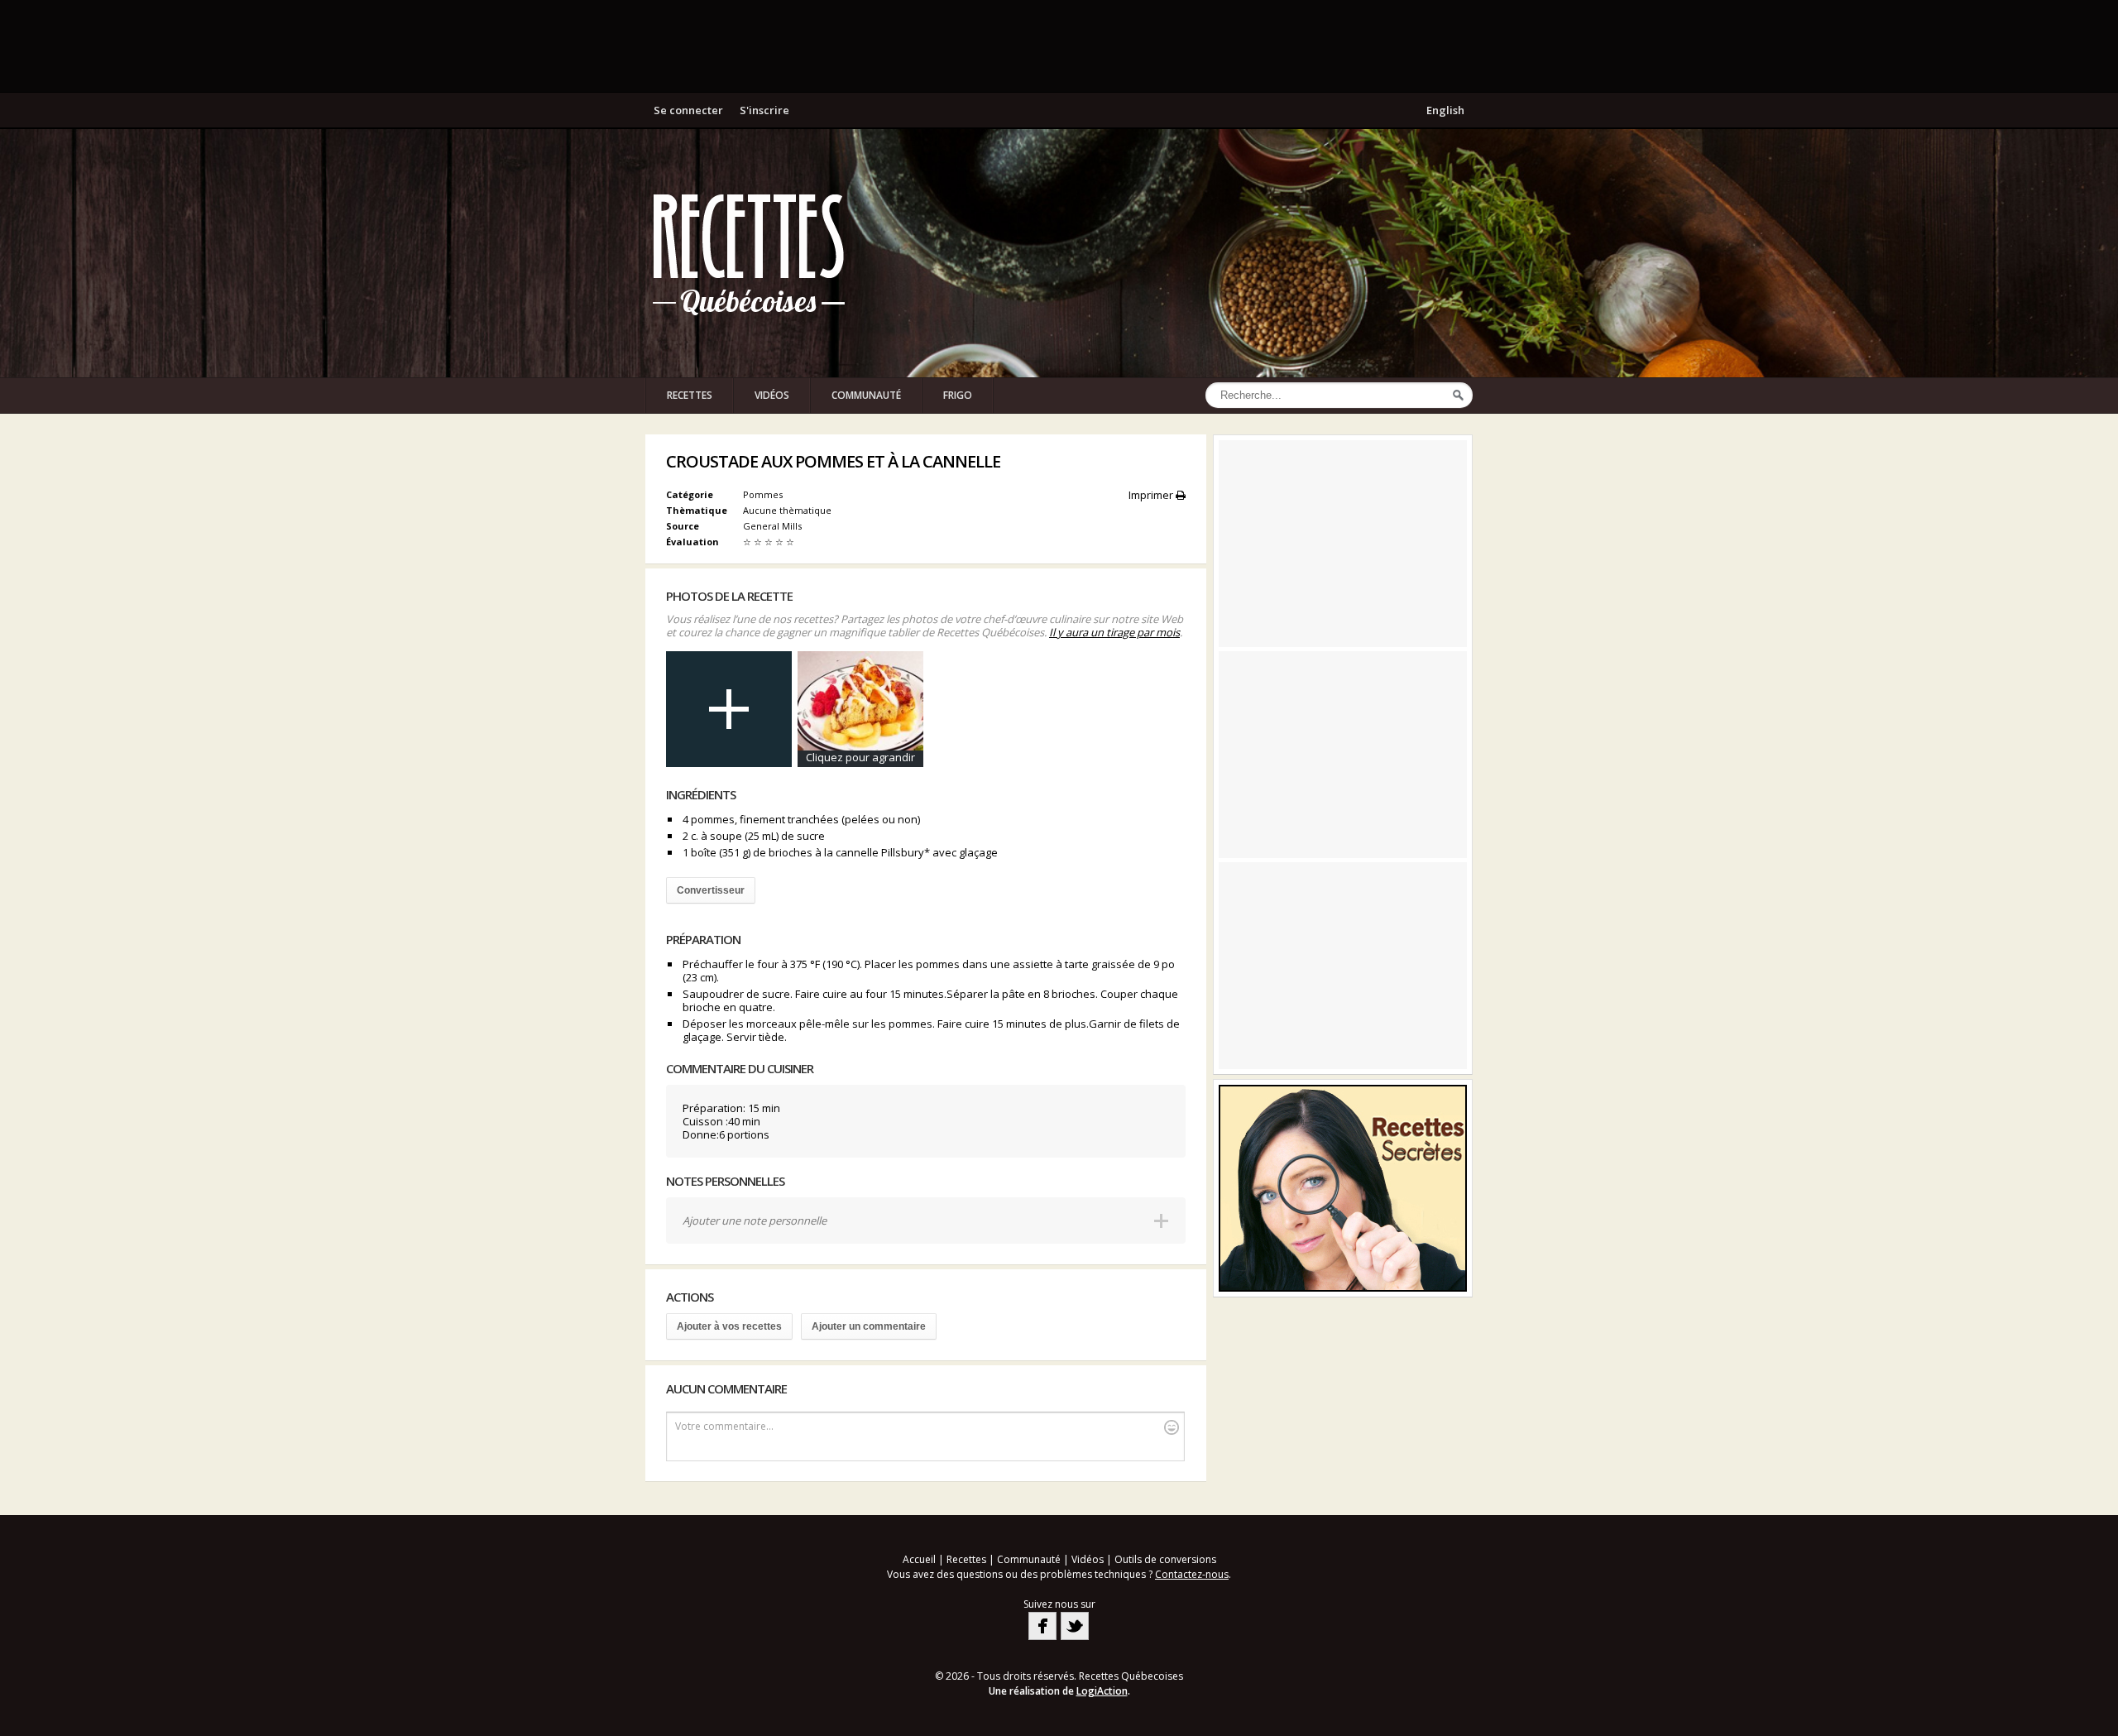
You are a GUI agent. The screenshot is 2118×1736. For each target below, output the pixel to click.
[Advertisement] (1059, 46)
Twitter (1075, 1626)
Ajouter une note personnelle (755, 1220)
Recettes (690, 395)
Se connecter (688, 110)
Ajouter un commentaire (869, 1326)
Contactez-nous (1192, 1574)
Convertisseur (711, 890)
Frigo (958, 395)
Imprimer (1152, 495)
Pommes (763, 494)
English (1445, 110)
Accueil (919, 1559)
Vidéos (772, 395)
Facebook (1042, 1626)
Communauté (866, 395)
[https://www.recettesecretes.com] (1343, 1188)
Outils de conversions (1165, 1559)
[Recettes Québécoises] (749, 253)
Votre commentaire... (724, 1426)
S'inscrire (764, 110)
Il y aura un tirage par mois (1114, 632)
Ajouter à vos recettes (729, 1326)
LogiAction (1102, 1691)
